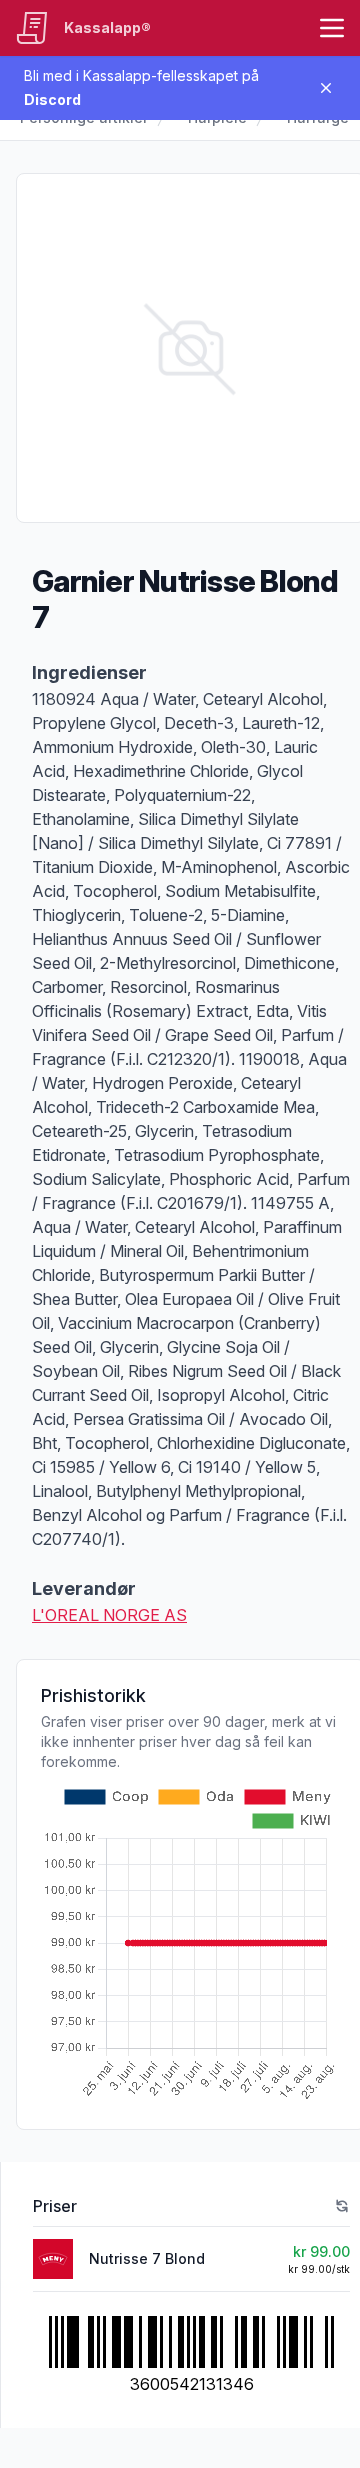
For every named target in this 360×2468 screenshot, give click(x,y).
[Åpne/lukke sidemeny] (332, 28)
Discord (52, 99)
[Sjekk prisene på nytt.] (342, 2206)
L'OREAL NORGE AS (109, 1615)
